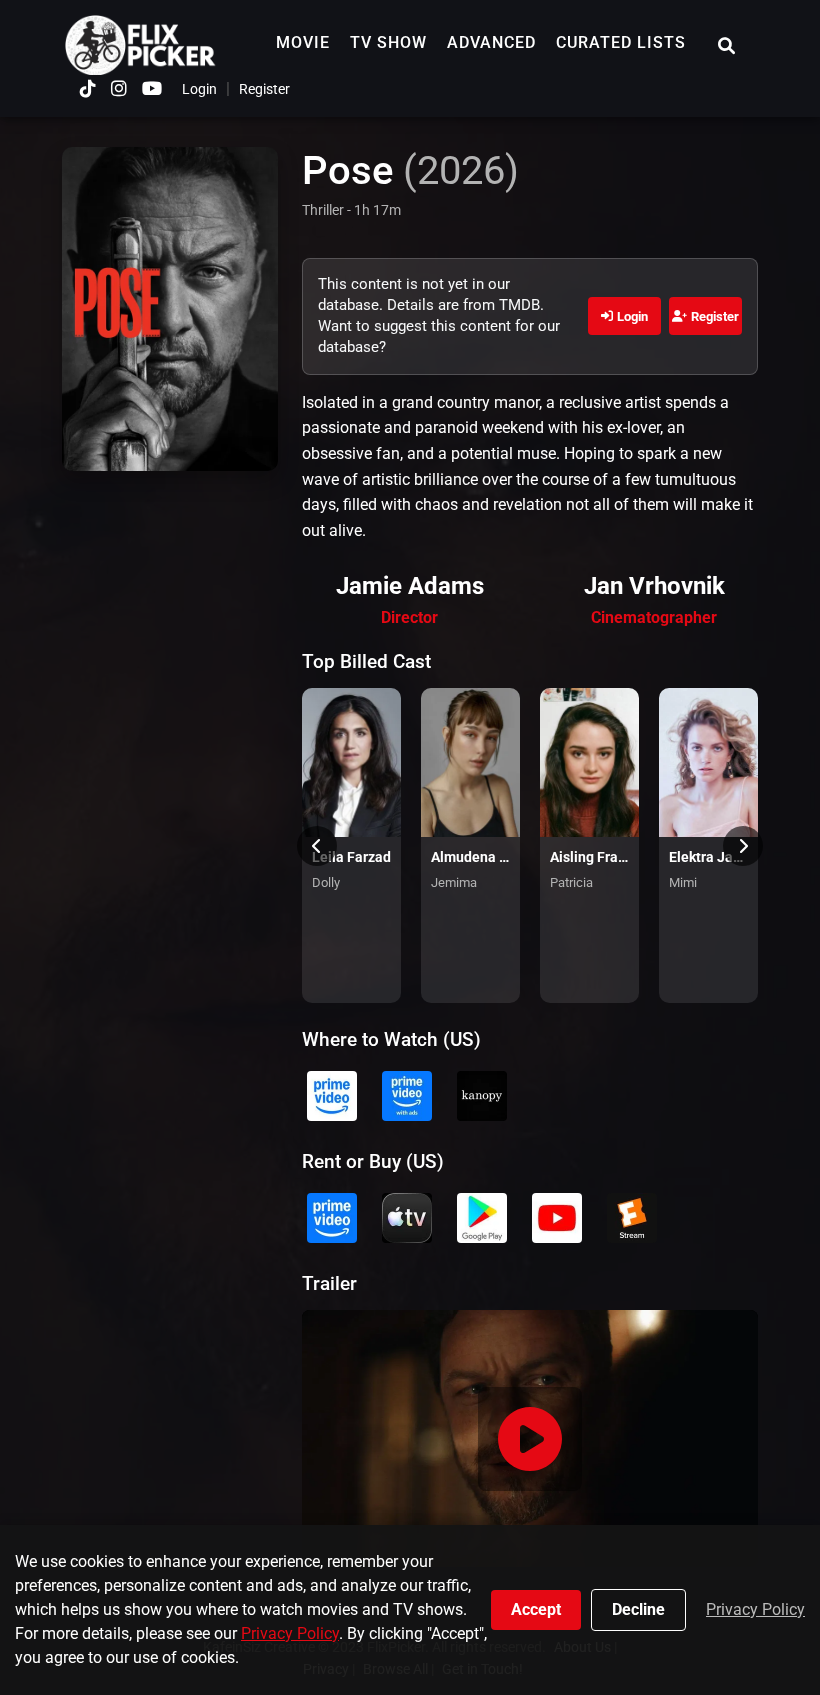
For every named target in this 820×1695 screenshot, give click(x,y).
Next (743, 846)
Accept (536, 1609)
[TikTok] (88, 88)
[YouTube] (152, 88)
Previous (317, 846)
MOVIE (303, 42)
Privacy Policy (290, 1633)
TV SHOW (388, 42)
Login (199, 89)
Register (264, 89)
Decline (638, 1609)
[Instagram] (119, 88)
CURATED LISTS (621, 42)
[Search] (726, 45)
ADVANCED (491, 42)
